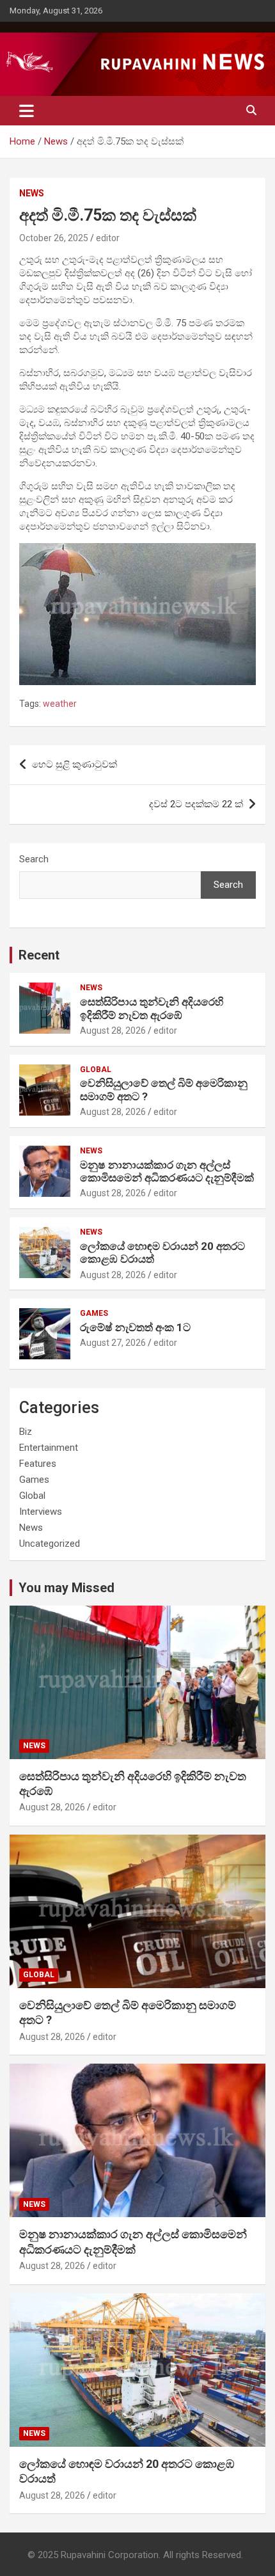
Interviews (41, 1512)
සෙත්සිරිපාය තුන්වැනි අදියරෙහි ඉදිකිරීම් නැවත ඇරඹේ (152, 1008)
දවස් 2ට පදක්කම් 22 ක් (196, 804)
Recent (39, 955)
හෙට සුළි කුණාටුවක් (75, 764)
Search (34, 859)
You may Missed (67, 1588)
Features (38, 1464)
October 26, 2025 (54, 238)
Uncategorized (50, 1544)
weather (60, 704)
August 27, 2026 (113, 1343)
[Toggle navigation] (27, 111)
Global (96, 1070)
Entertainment (49, 1448)
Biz (26, 1432)
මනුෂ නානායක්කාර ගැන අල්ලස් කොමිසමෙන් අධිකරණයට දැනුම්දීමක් (167, 1171)
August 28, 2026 (113, 1031)
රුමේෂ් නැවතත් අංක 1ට (135, 1327)
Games (94, 1313)
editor (108, 238)
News (32, 193)
